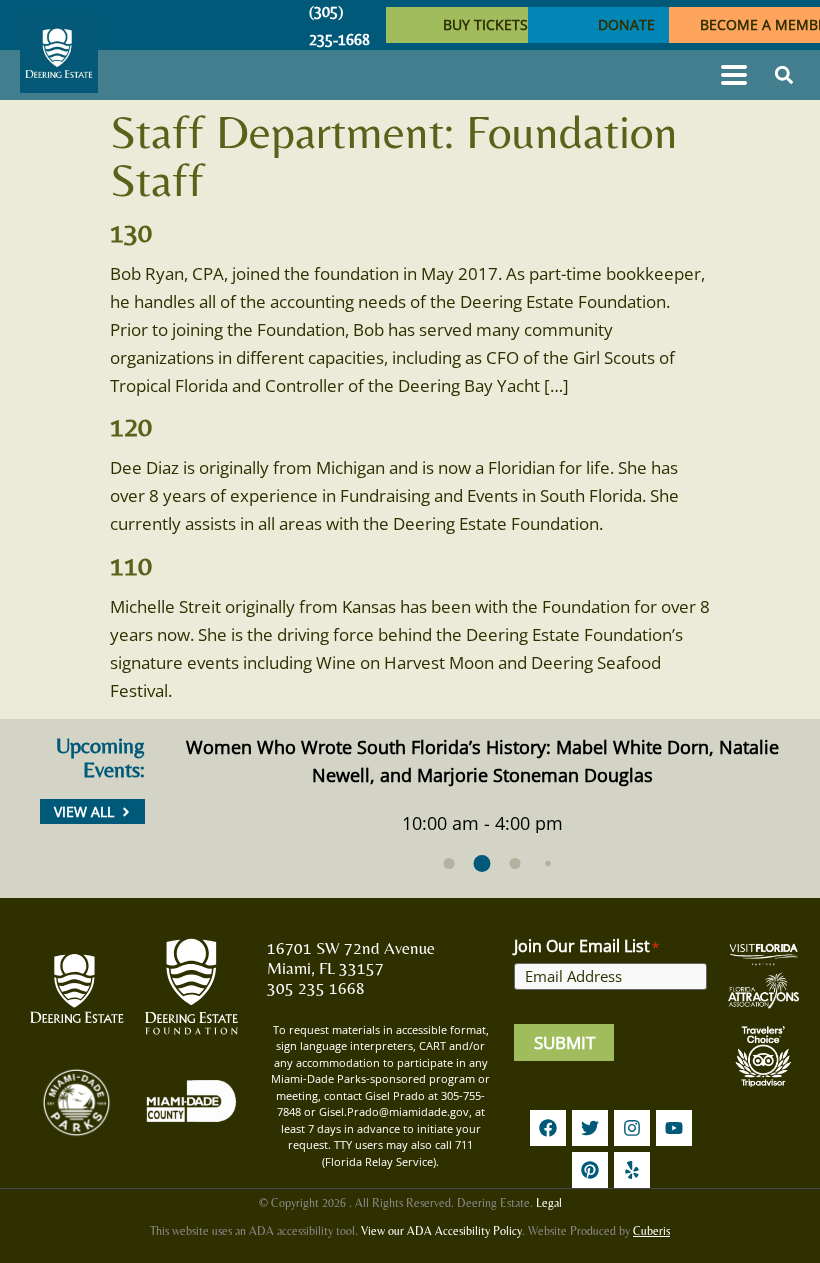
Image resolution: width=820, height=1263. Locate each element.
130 (131, 232)
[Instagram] (632, 1128)
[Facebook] (548, 1128)
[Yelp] (632, 1170)
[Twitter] (590, 1128)
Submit (564, 1042)
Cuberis (651, 1231)
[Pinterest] (590, 1170)
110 (131, 565)
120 (131, 426)
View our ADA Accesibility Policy (441, 1231)
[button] (733, 75)
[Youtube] (674, 1128)
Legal (549, 1203)
